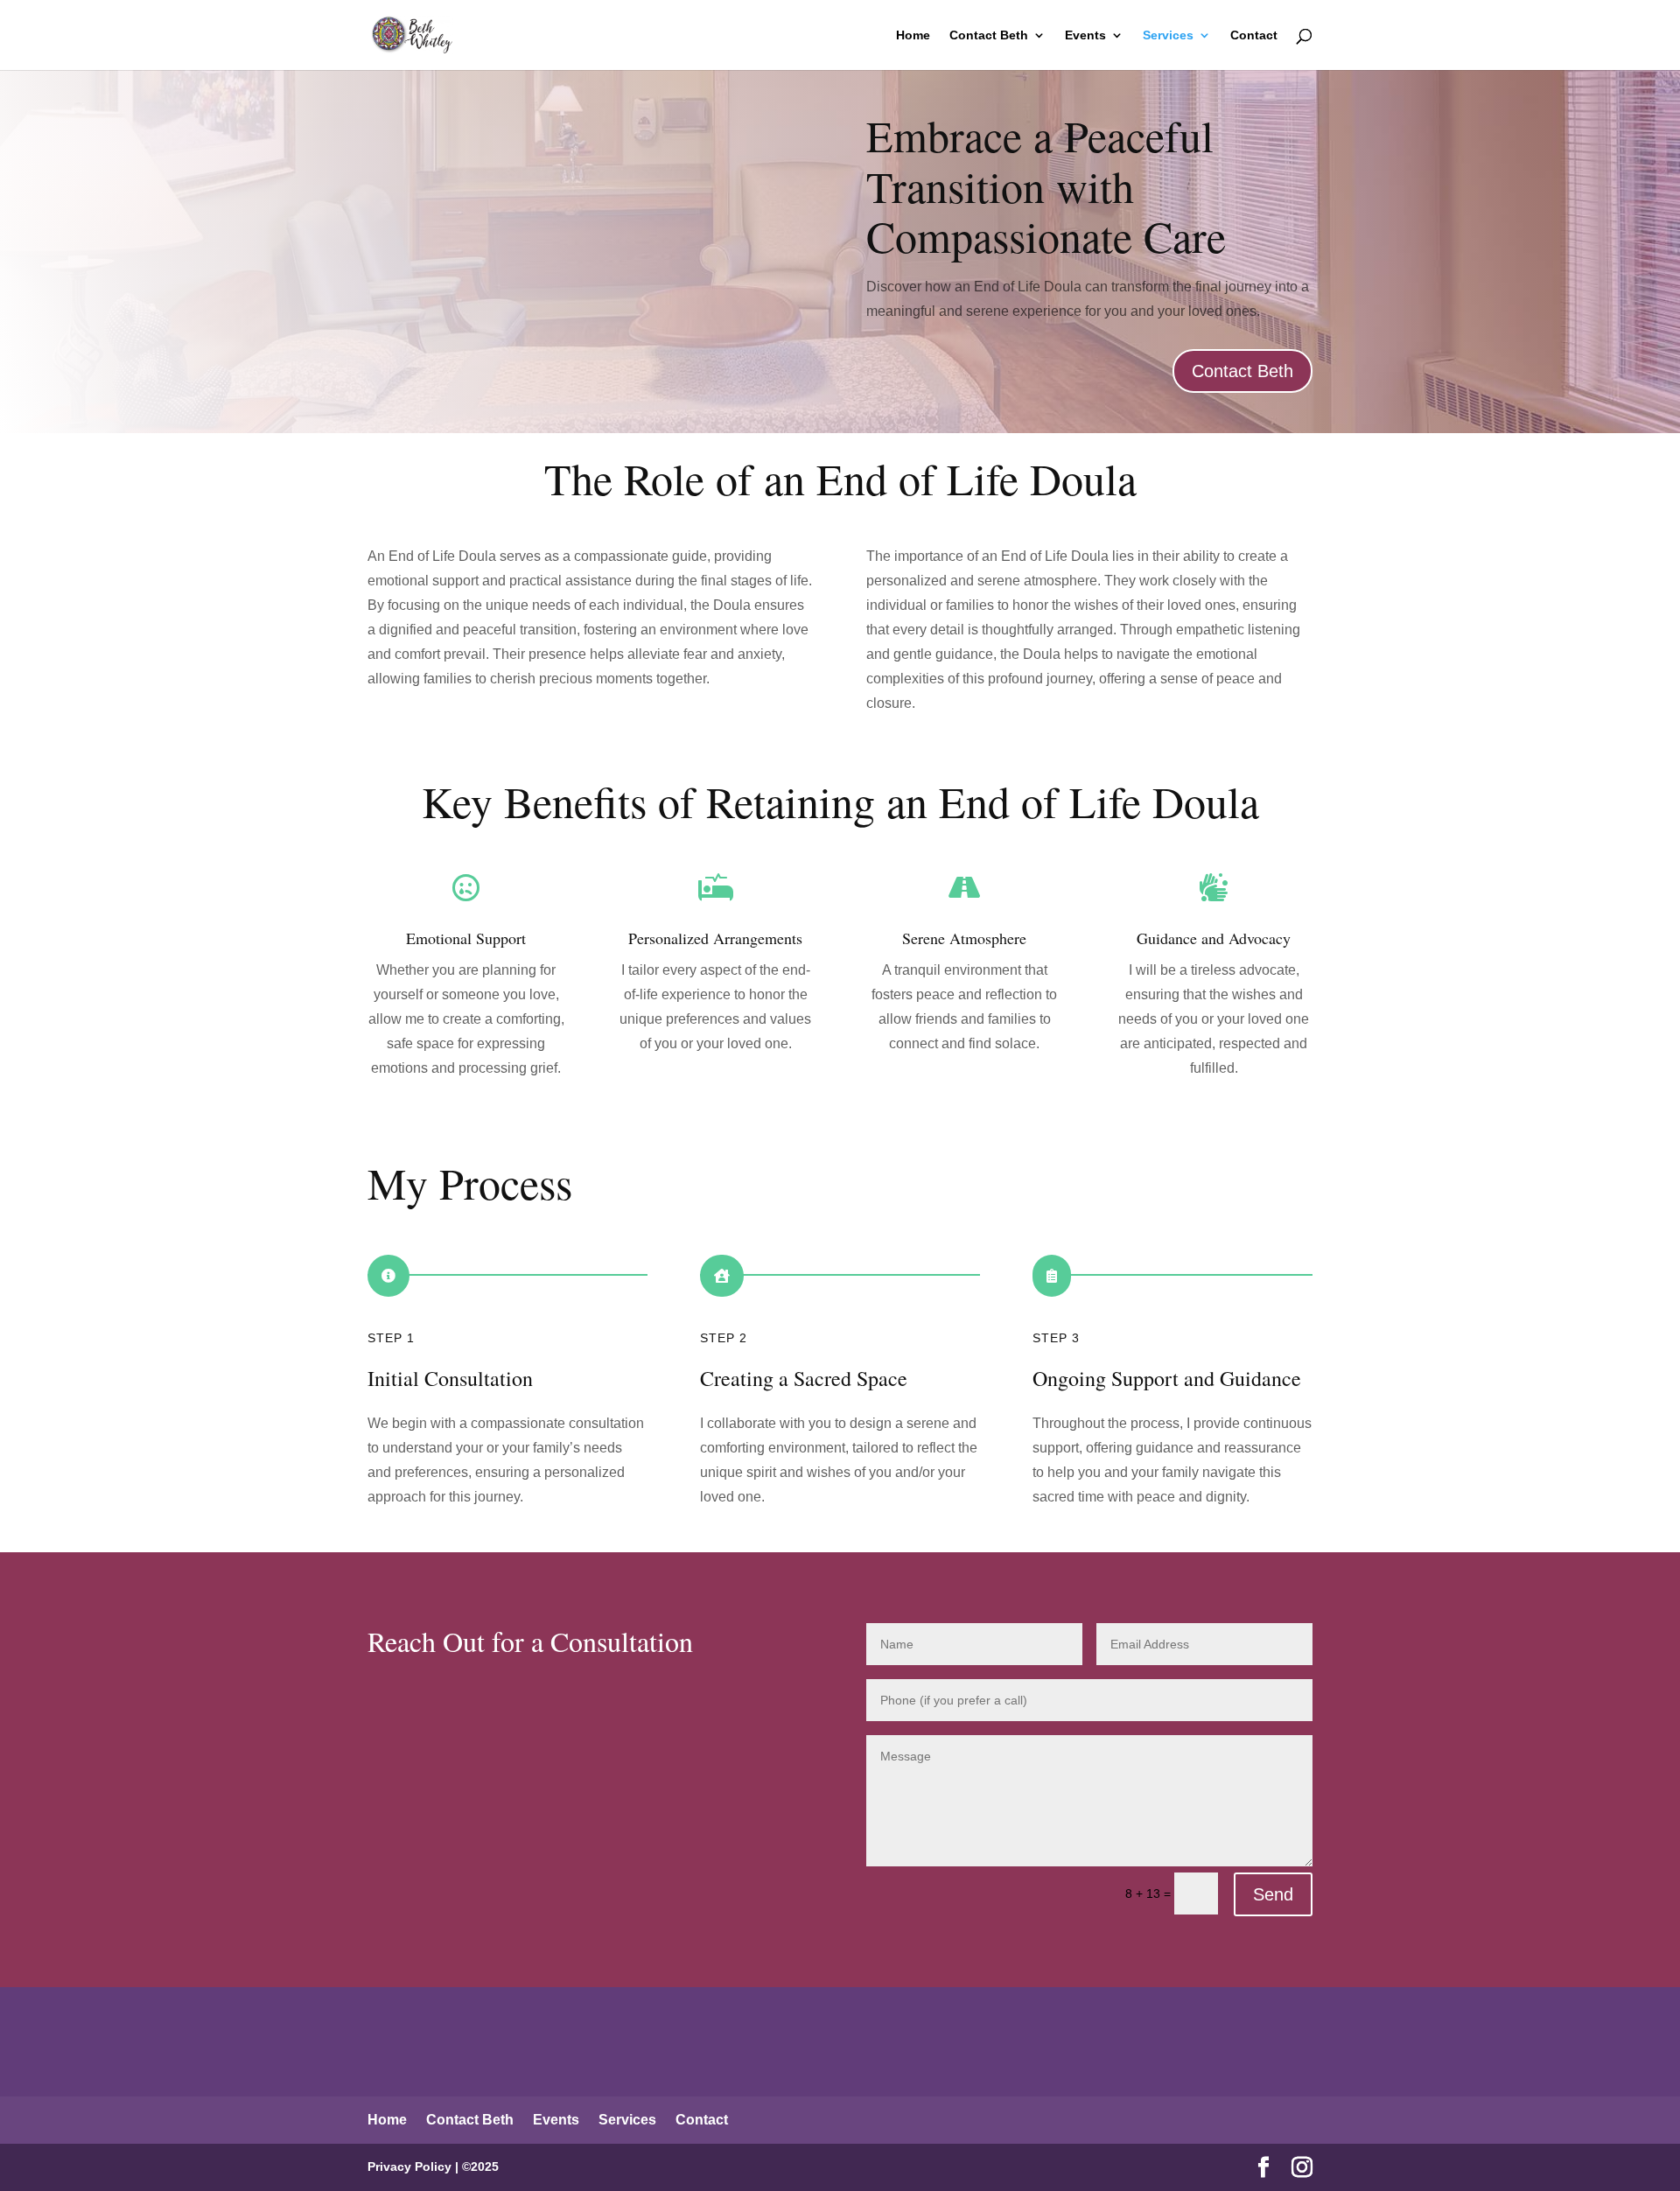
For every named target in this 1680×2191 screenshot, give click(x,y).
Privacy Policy (409, 2166)
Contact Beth (989, 35)
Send (1273, 1894)
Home (913, 35)
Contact (1254, 35)
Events (1085, 35)
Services (1168, 35)
